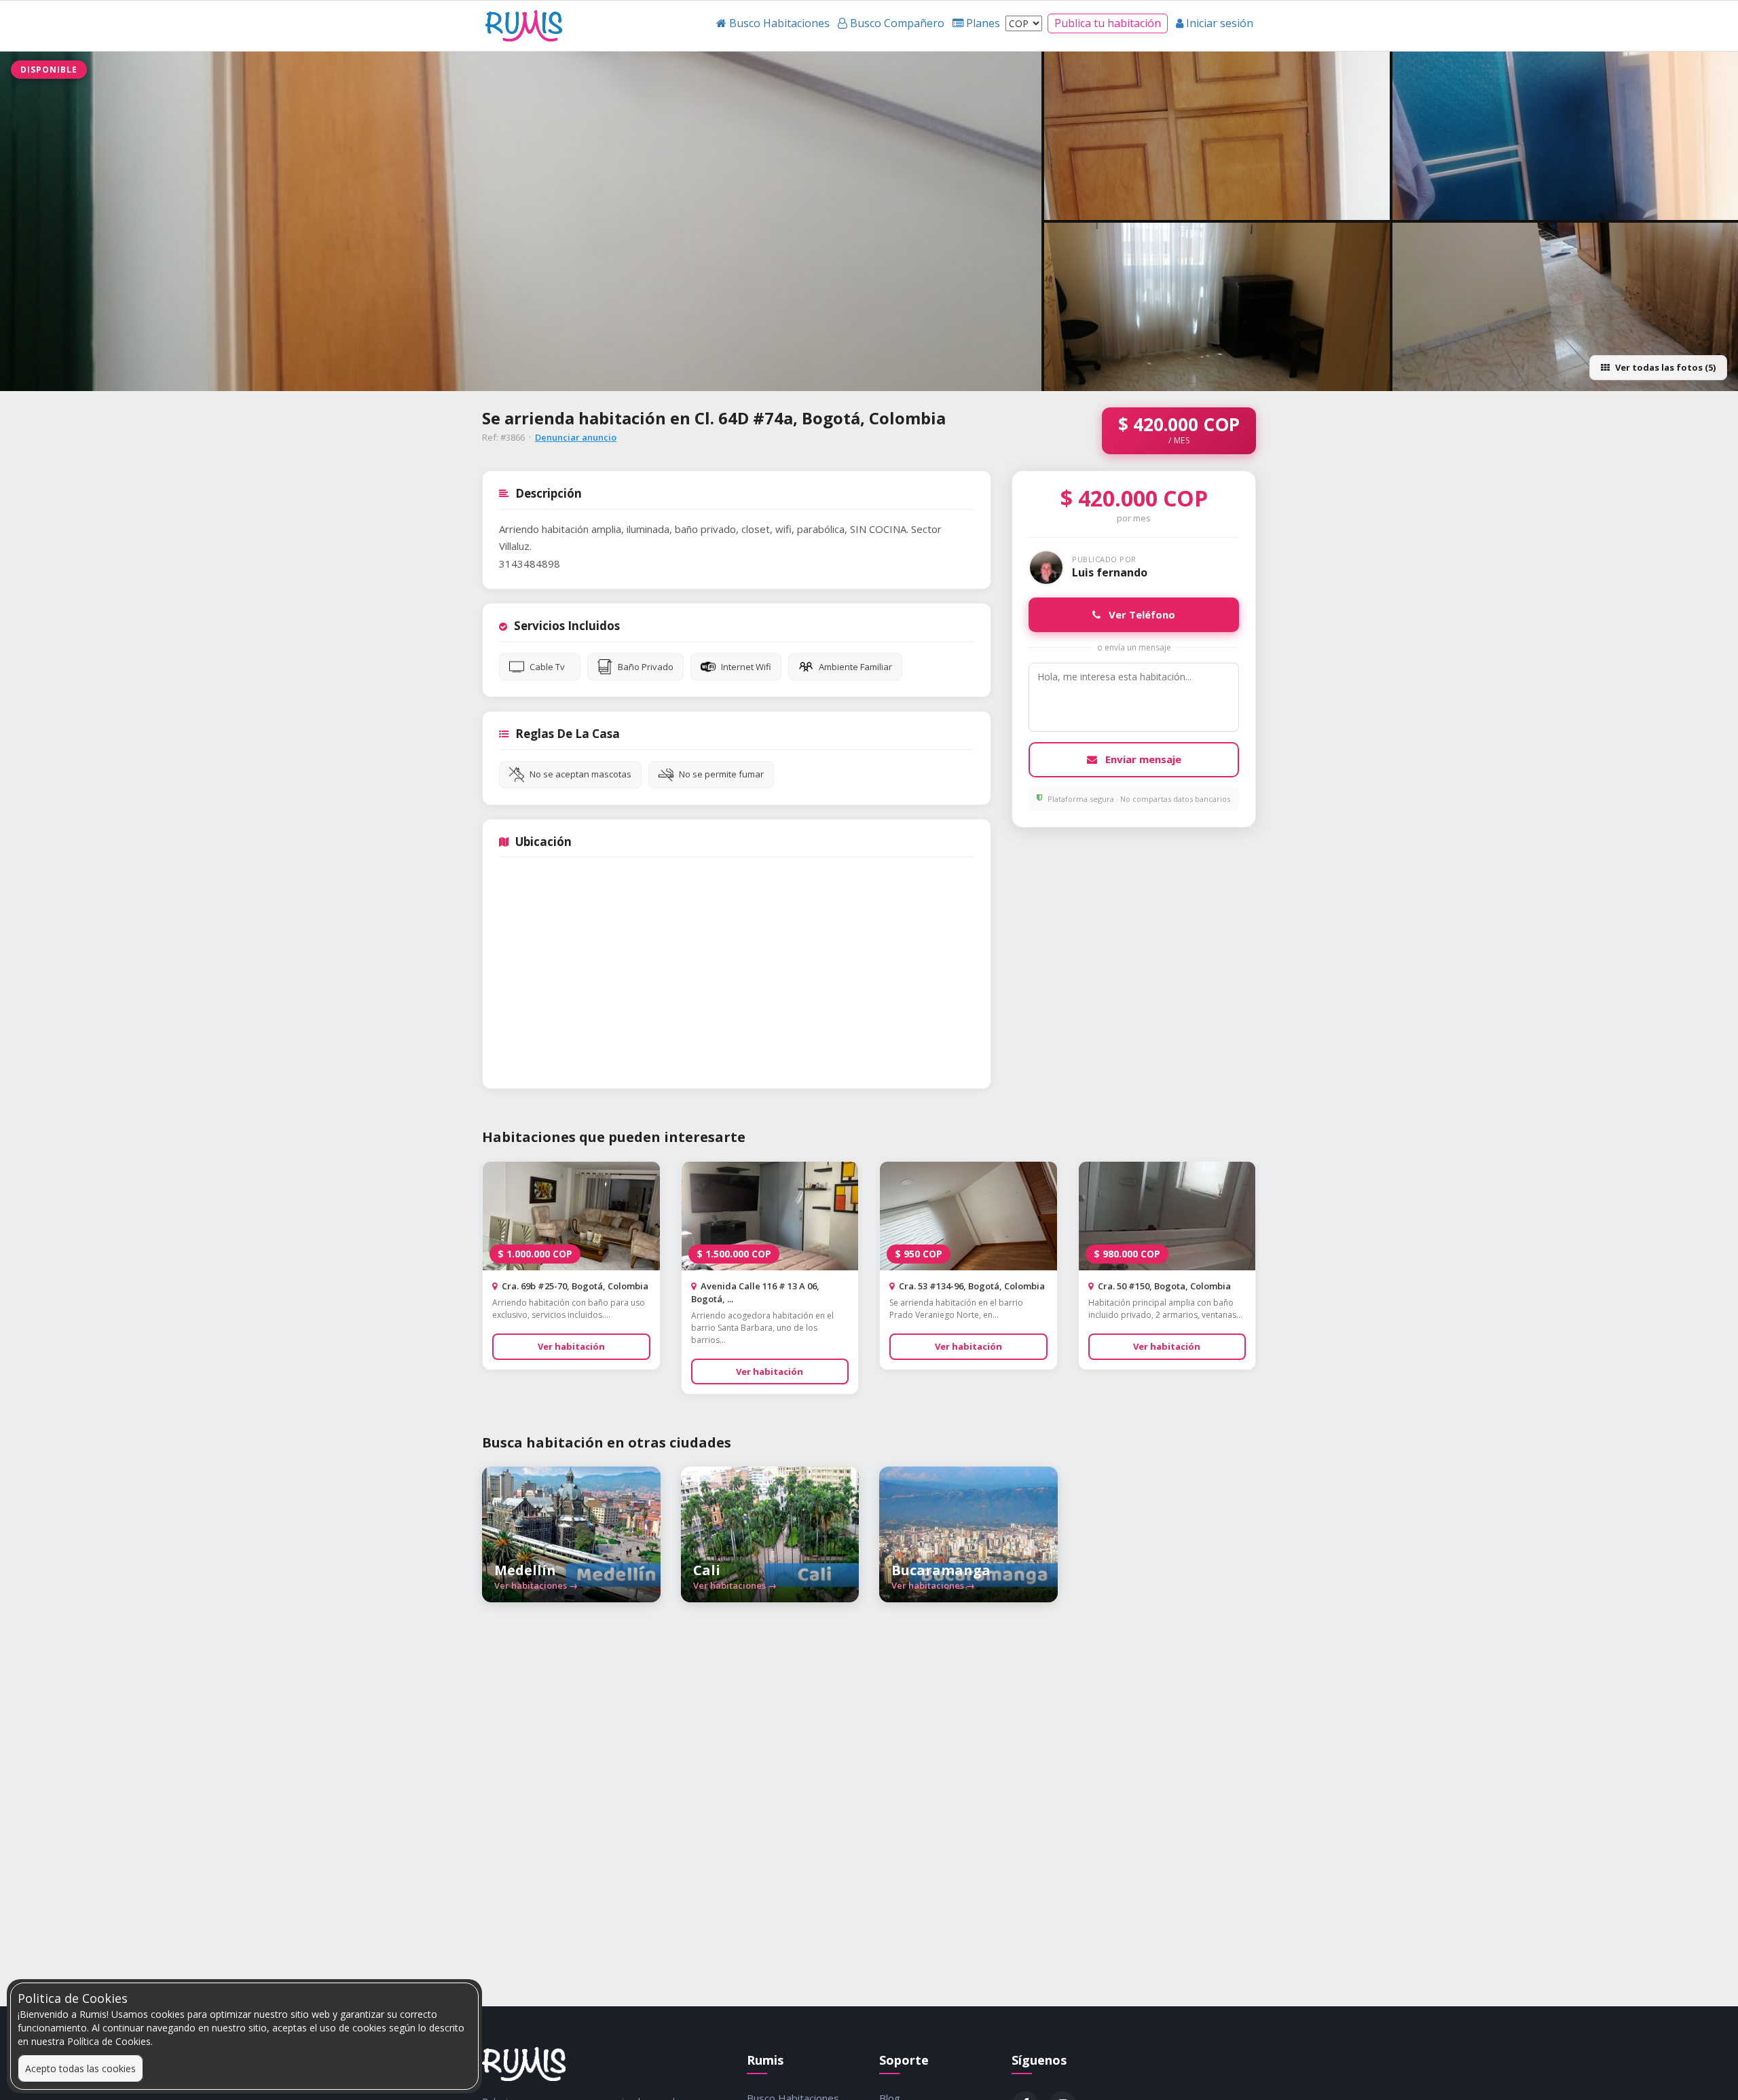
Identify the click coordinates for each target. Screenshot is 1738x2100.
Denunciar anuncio (576, 437)
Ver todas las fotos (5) (1665, 367)
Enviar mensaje (1142, 759)
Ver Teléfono (1141, 614)
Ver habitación (571, 1346)
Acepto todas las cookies (80, 2068)
